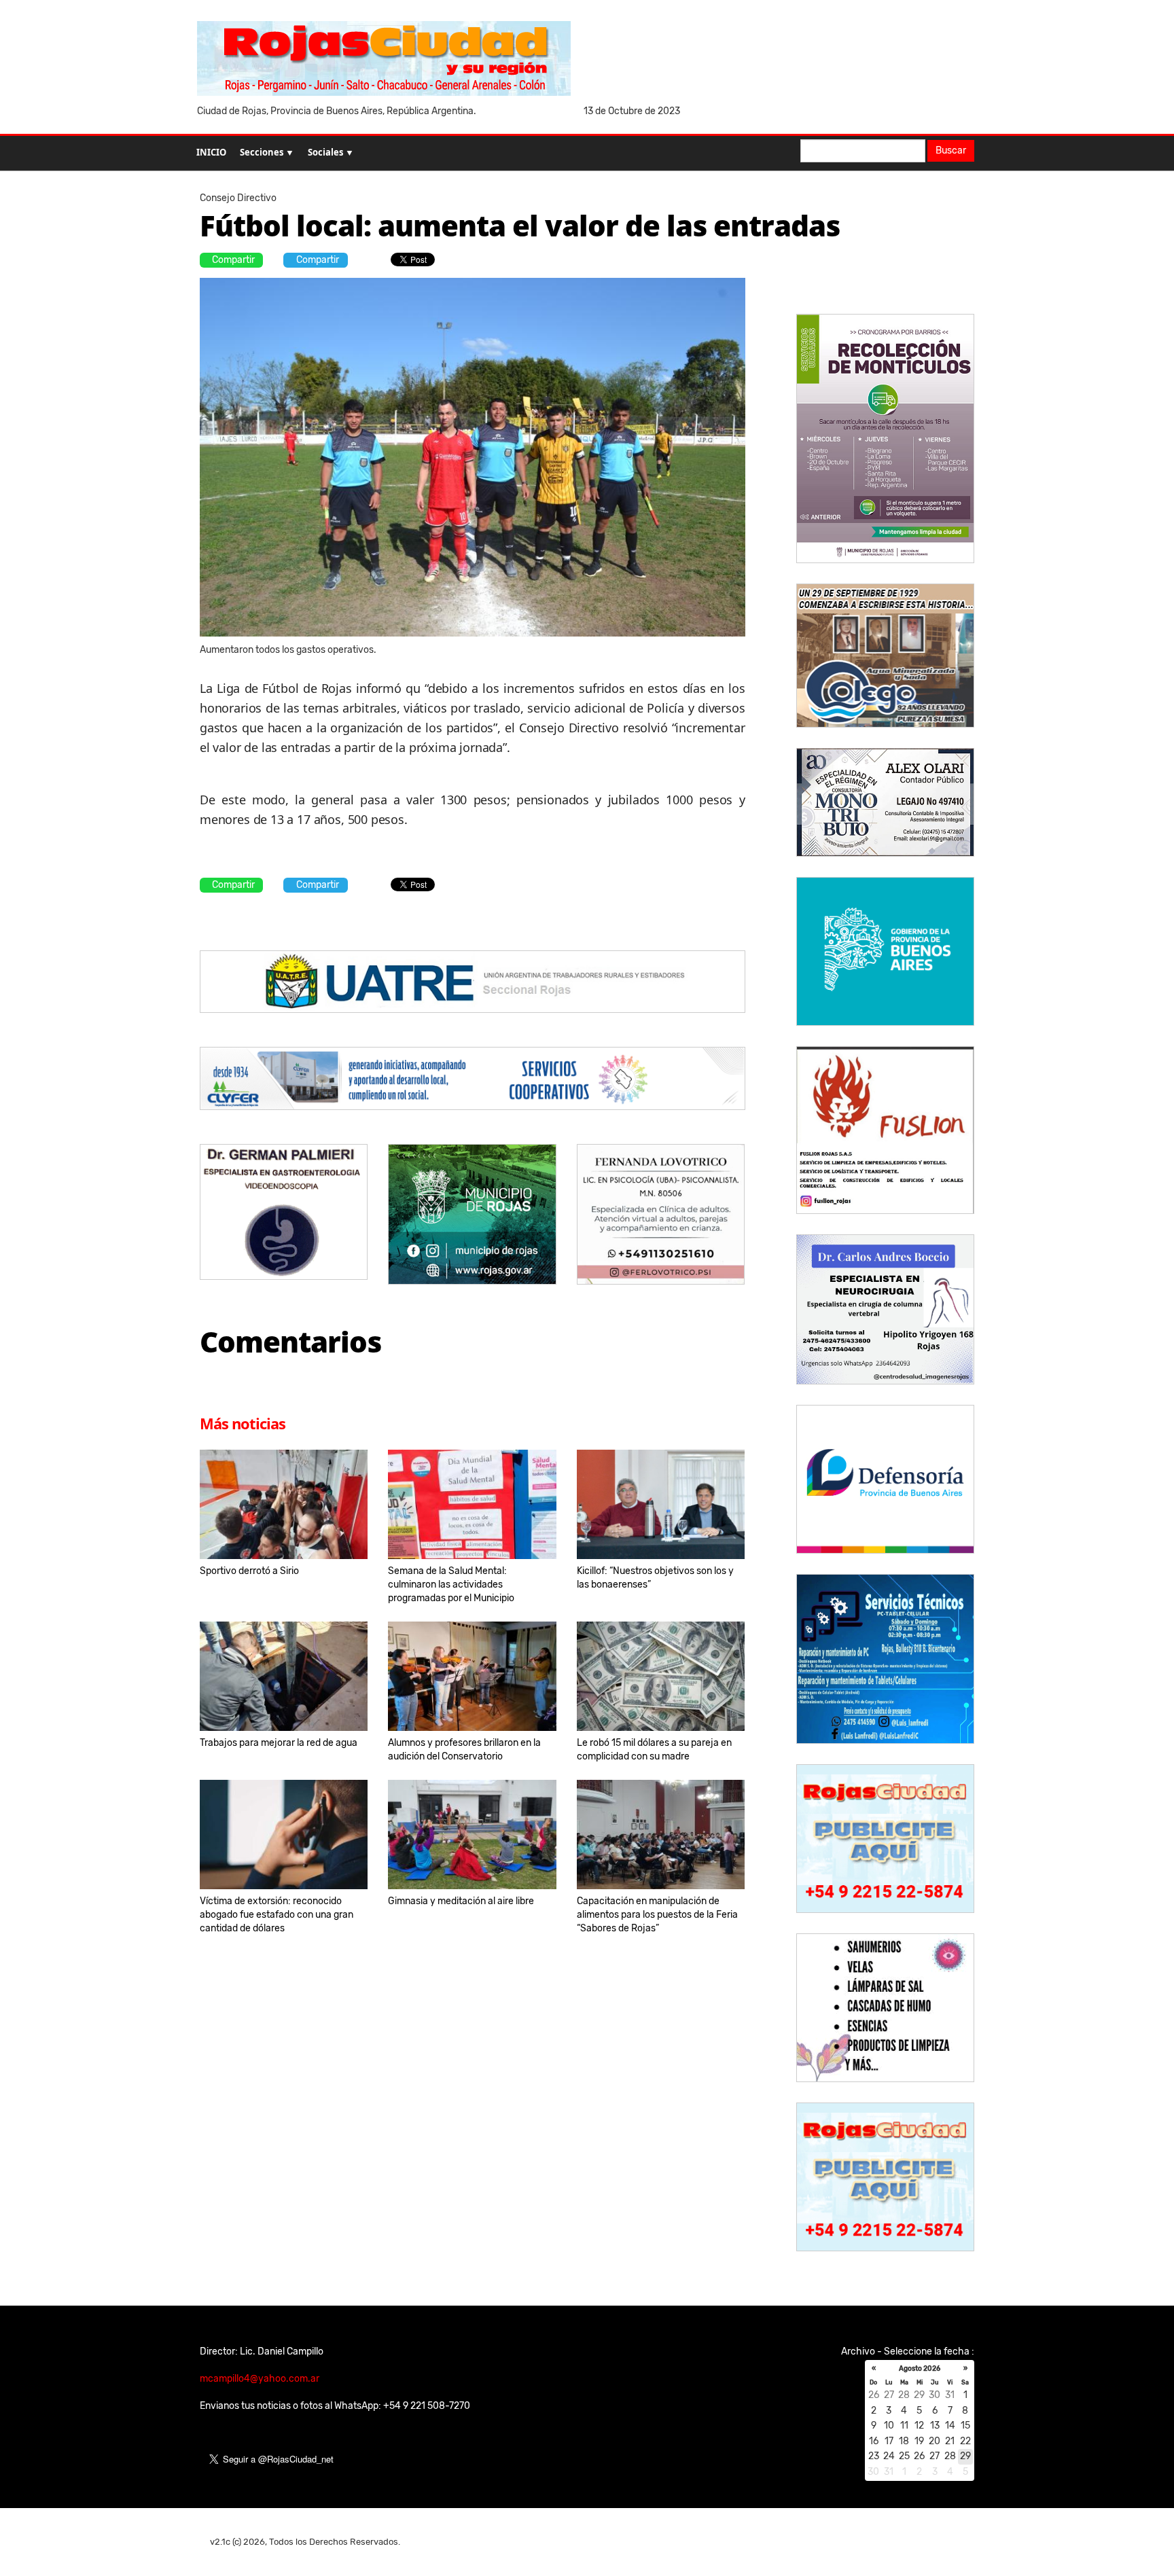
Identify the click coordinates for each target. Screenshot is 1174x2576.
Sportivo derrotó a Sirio (249, 1571)
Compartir (233, 260)
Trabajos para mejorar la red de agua (279, 1743)
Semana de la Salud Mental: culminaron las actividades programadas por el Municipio (451, 1585)
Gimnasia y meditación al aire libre (461, 1901)
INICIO (211, 152)
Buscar (951, 150)
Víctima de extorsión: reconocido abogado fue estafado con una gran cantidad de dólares (277, 1915)
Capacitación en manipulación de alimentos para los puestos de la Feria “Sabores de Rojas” (657, 1915)
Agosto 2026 (920, 2369)
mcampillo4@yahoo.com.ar (260, 2379)
